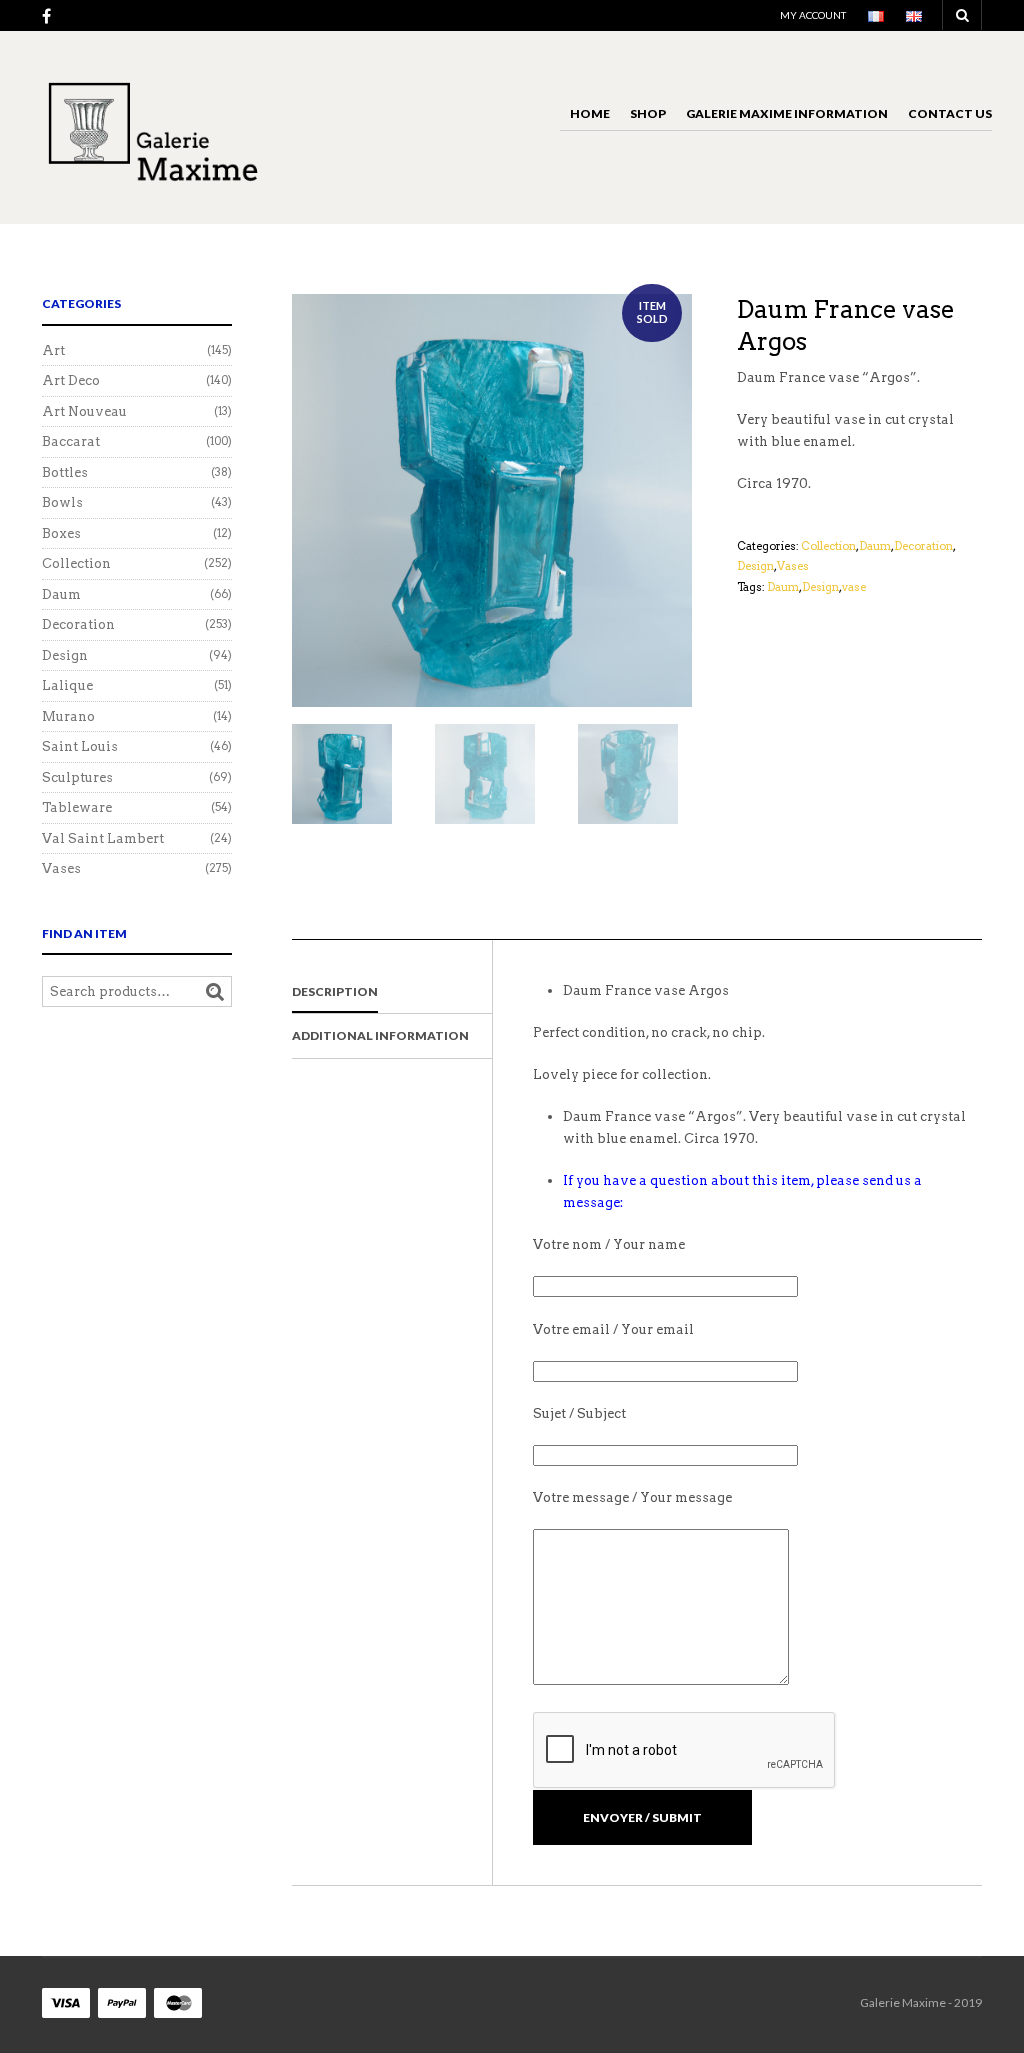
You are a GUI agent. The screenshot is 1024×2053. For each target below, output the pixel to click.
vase (854, 587)
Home (590, 113)
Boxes (61, 533)
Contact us (950, 113)
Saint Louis (80, 746)
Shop (648, 113)
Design (755, 566)
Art (53, 350)
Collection (828, 546)
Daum (875, 546)
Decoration (923, 546)
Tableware (77, 807)
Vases (793, 566)
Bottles (65, 472)
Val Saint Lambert (103, 838)
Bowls (62, 502)
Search (215, 992)
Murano (68, 716)
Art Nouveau (84, 411)
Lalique (67, 685)
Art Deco (71, 380)
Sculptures (77, 777)
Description (335, 991)
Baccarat (71, 441)
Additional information (380, 1035)
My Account (813, 15)
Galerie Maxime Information (787, 113)
